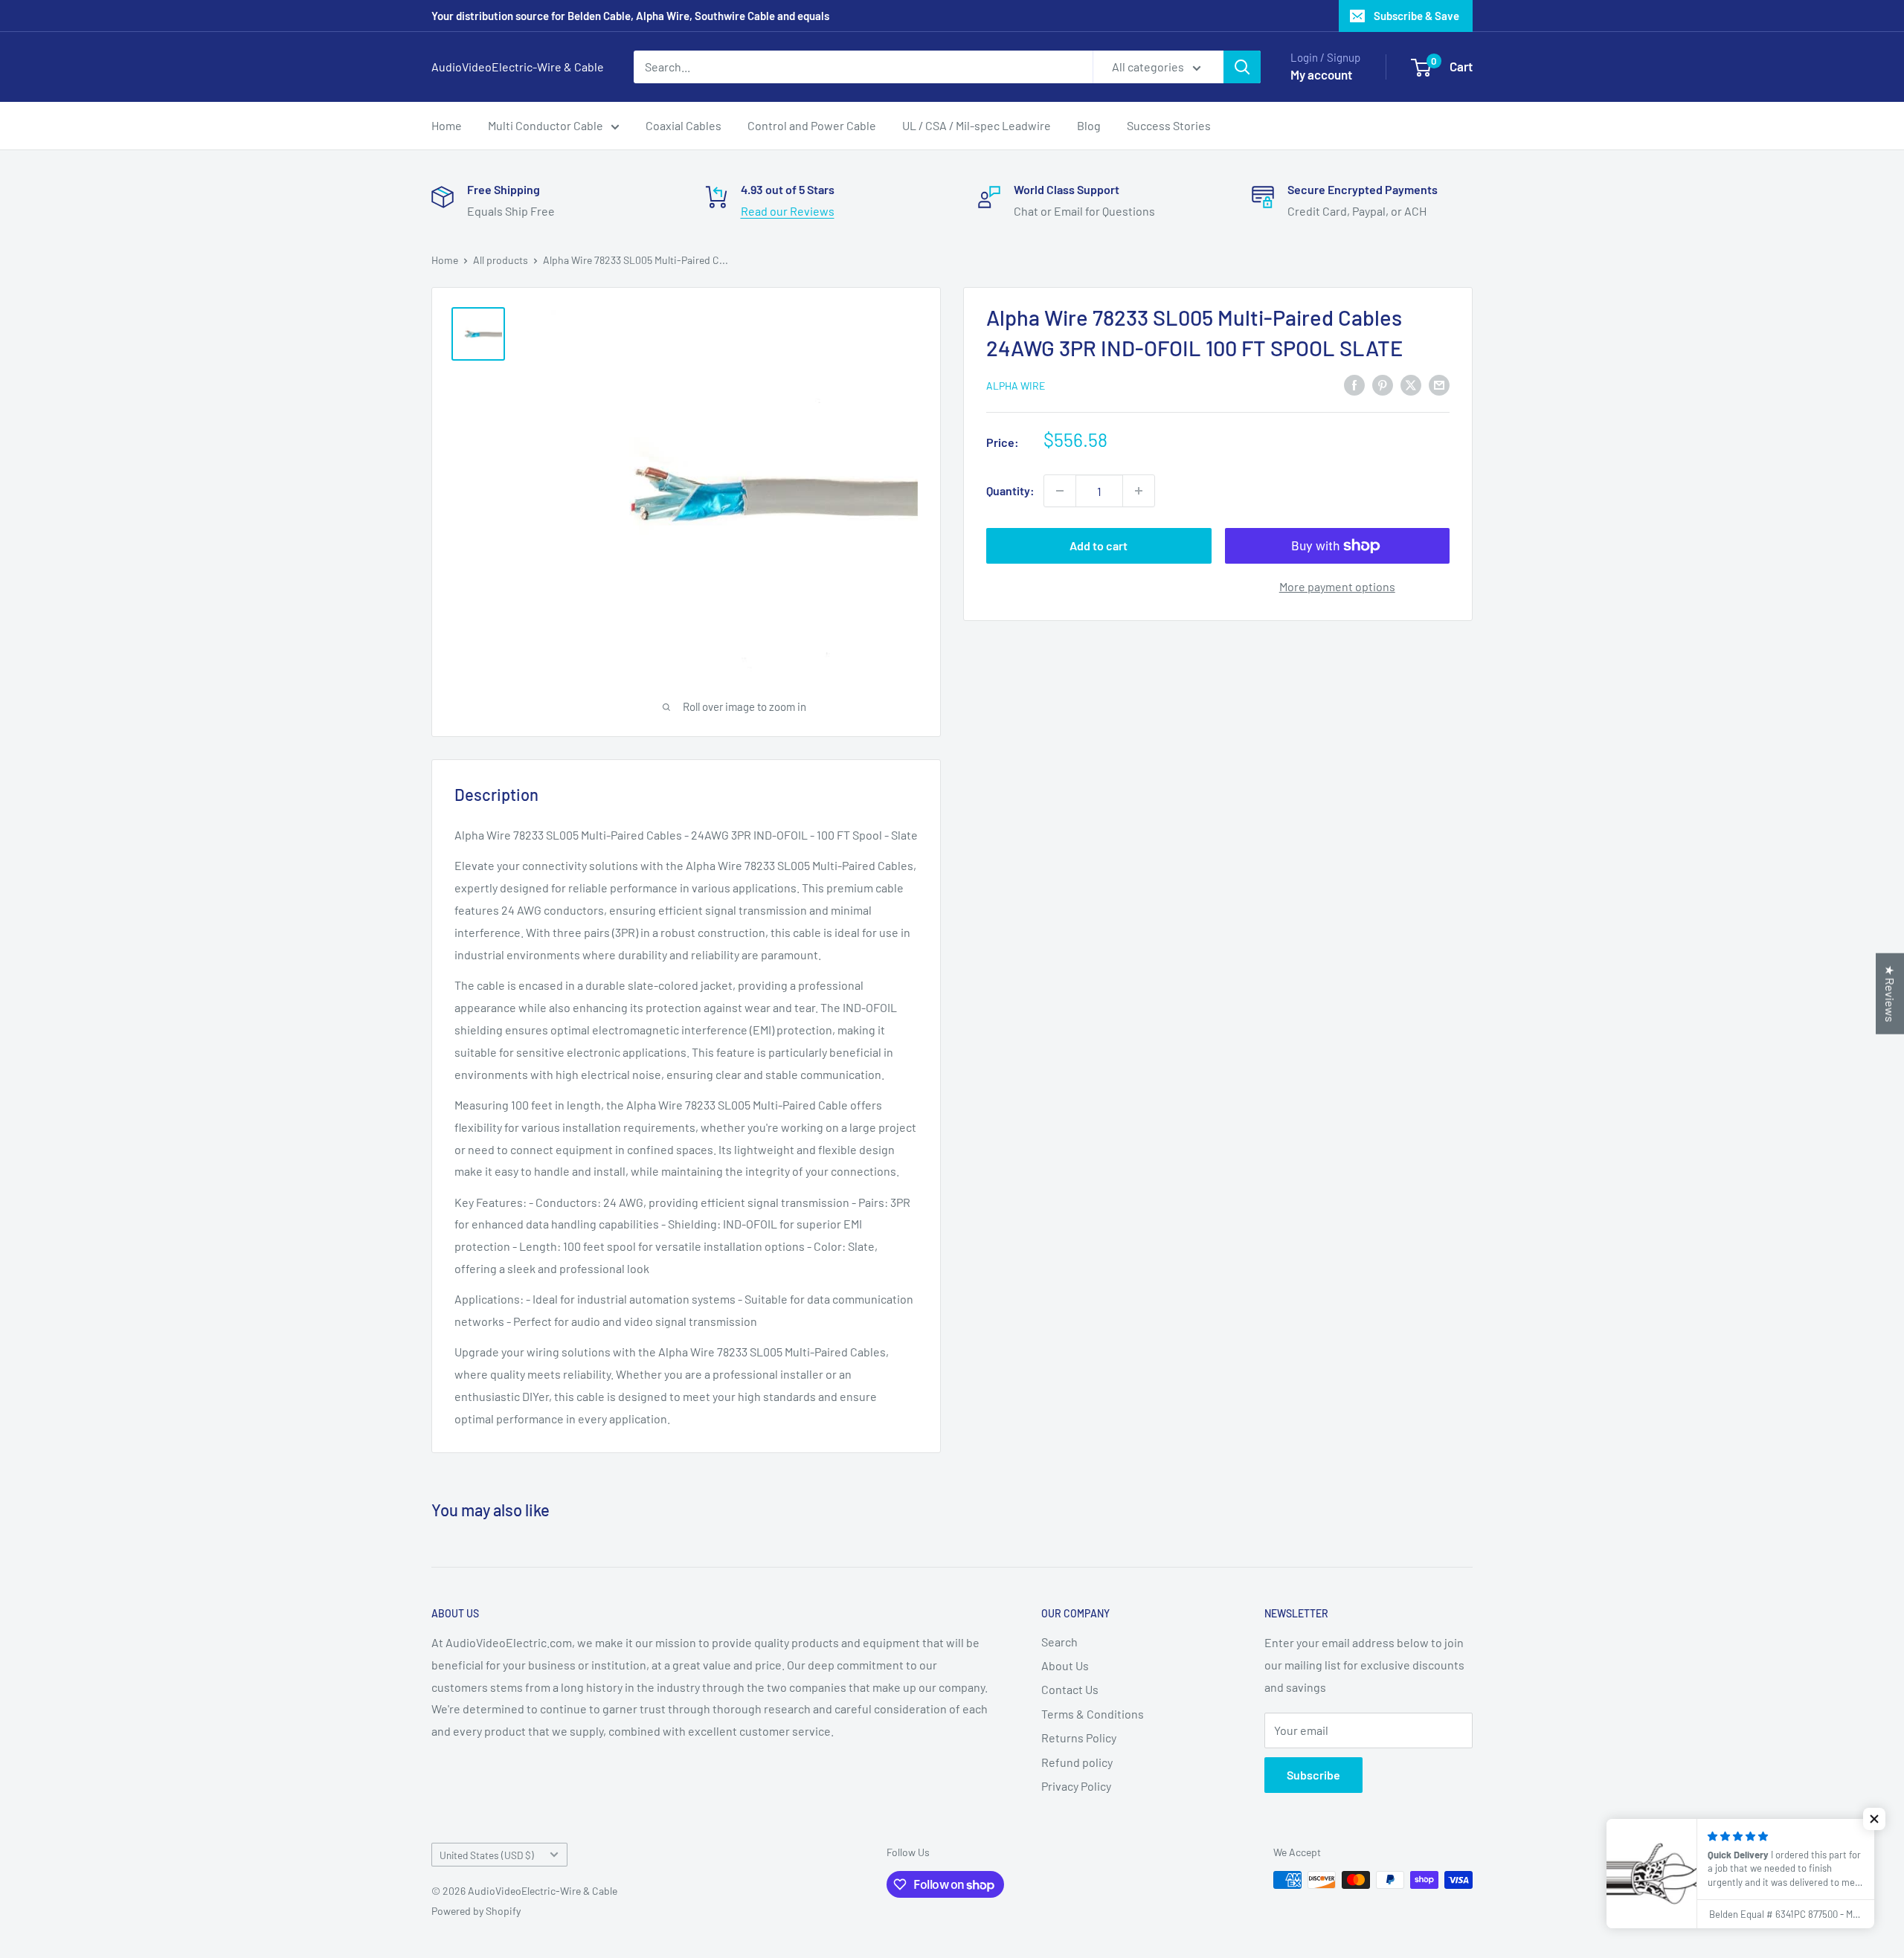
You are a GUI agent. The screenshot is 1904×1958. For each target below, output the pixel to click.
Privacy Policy (1076, 1786)
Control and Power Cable (812, 125)
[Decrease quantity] (1060, 491)
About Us (1065, 1665)
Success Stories (1169, 125)
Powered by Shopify (476, 1911)
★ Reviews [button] (1890, 993)
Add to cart (1099, 545)
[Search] (1242, 67)
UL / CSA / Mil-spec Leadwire (977, 125)
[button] (1874, 1819)
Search (1059, 1642)
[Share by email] (1439, 384)
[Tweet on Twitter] (1411, 384)
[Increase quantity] (1139, 491)
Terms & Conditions (1093, 1714)
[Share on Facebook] (1354, 384)
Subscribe (1313, 1775)
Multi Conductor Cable (546, 125)
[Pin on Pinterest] (1383, 384)
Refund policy (1077, 1762)
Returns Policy (1079, 1738)
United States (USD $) (487, 1855)
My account (1321, 74)
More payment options (1337, 586)
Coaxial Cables (684, 125)
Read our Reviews (788, 211)
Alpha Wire (1016, 386)
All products (501, 260)
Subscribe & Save (1416, 16)
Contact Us (1070, 1689)
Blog (1089, 125)
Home (447, 125)
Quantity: (1010, 490)
